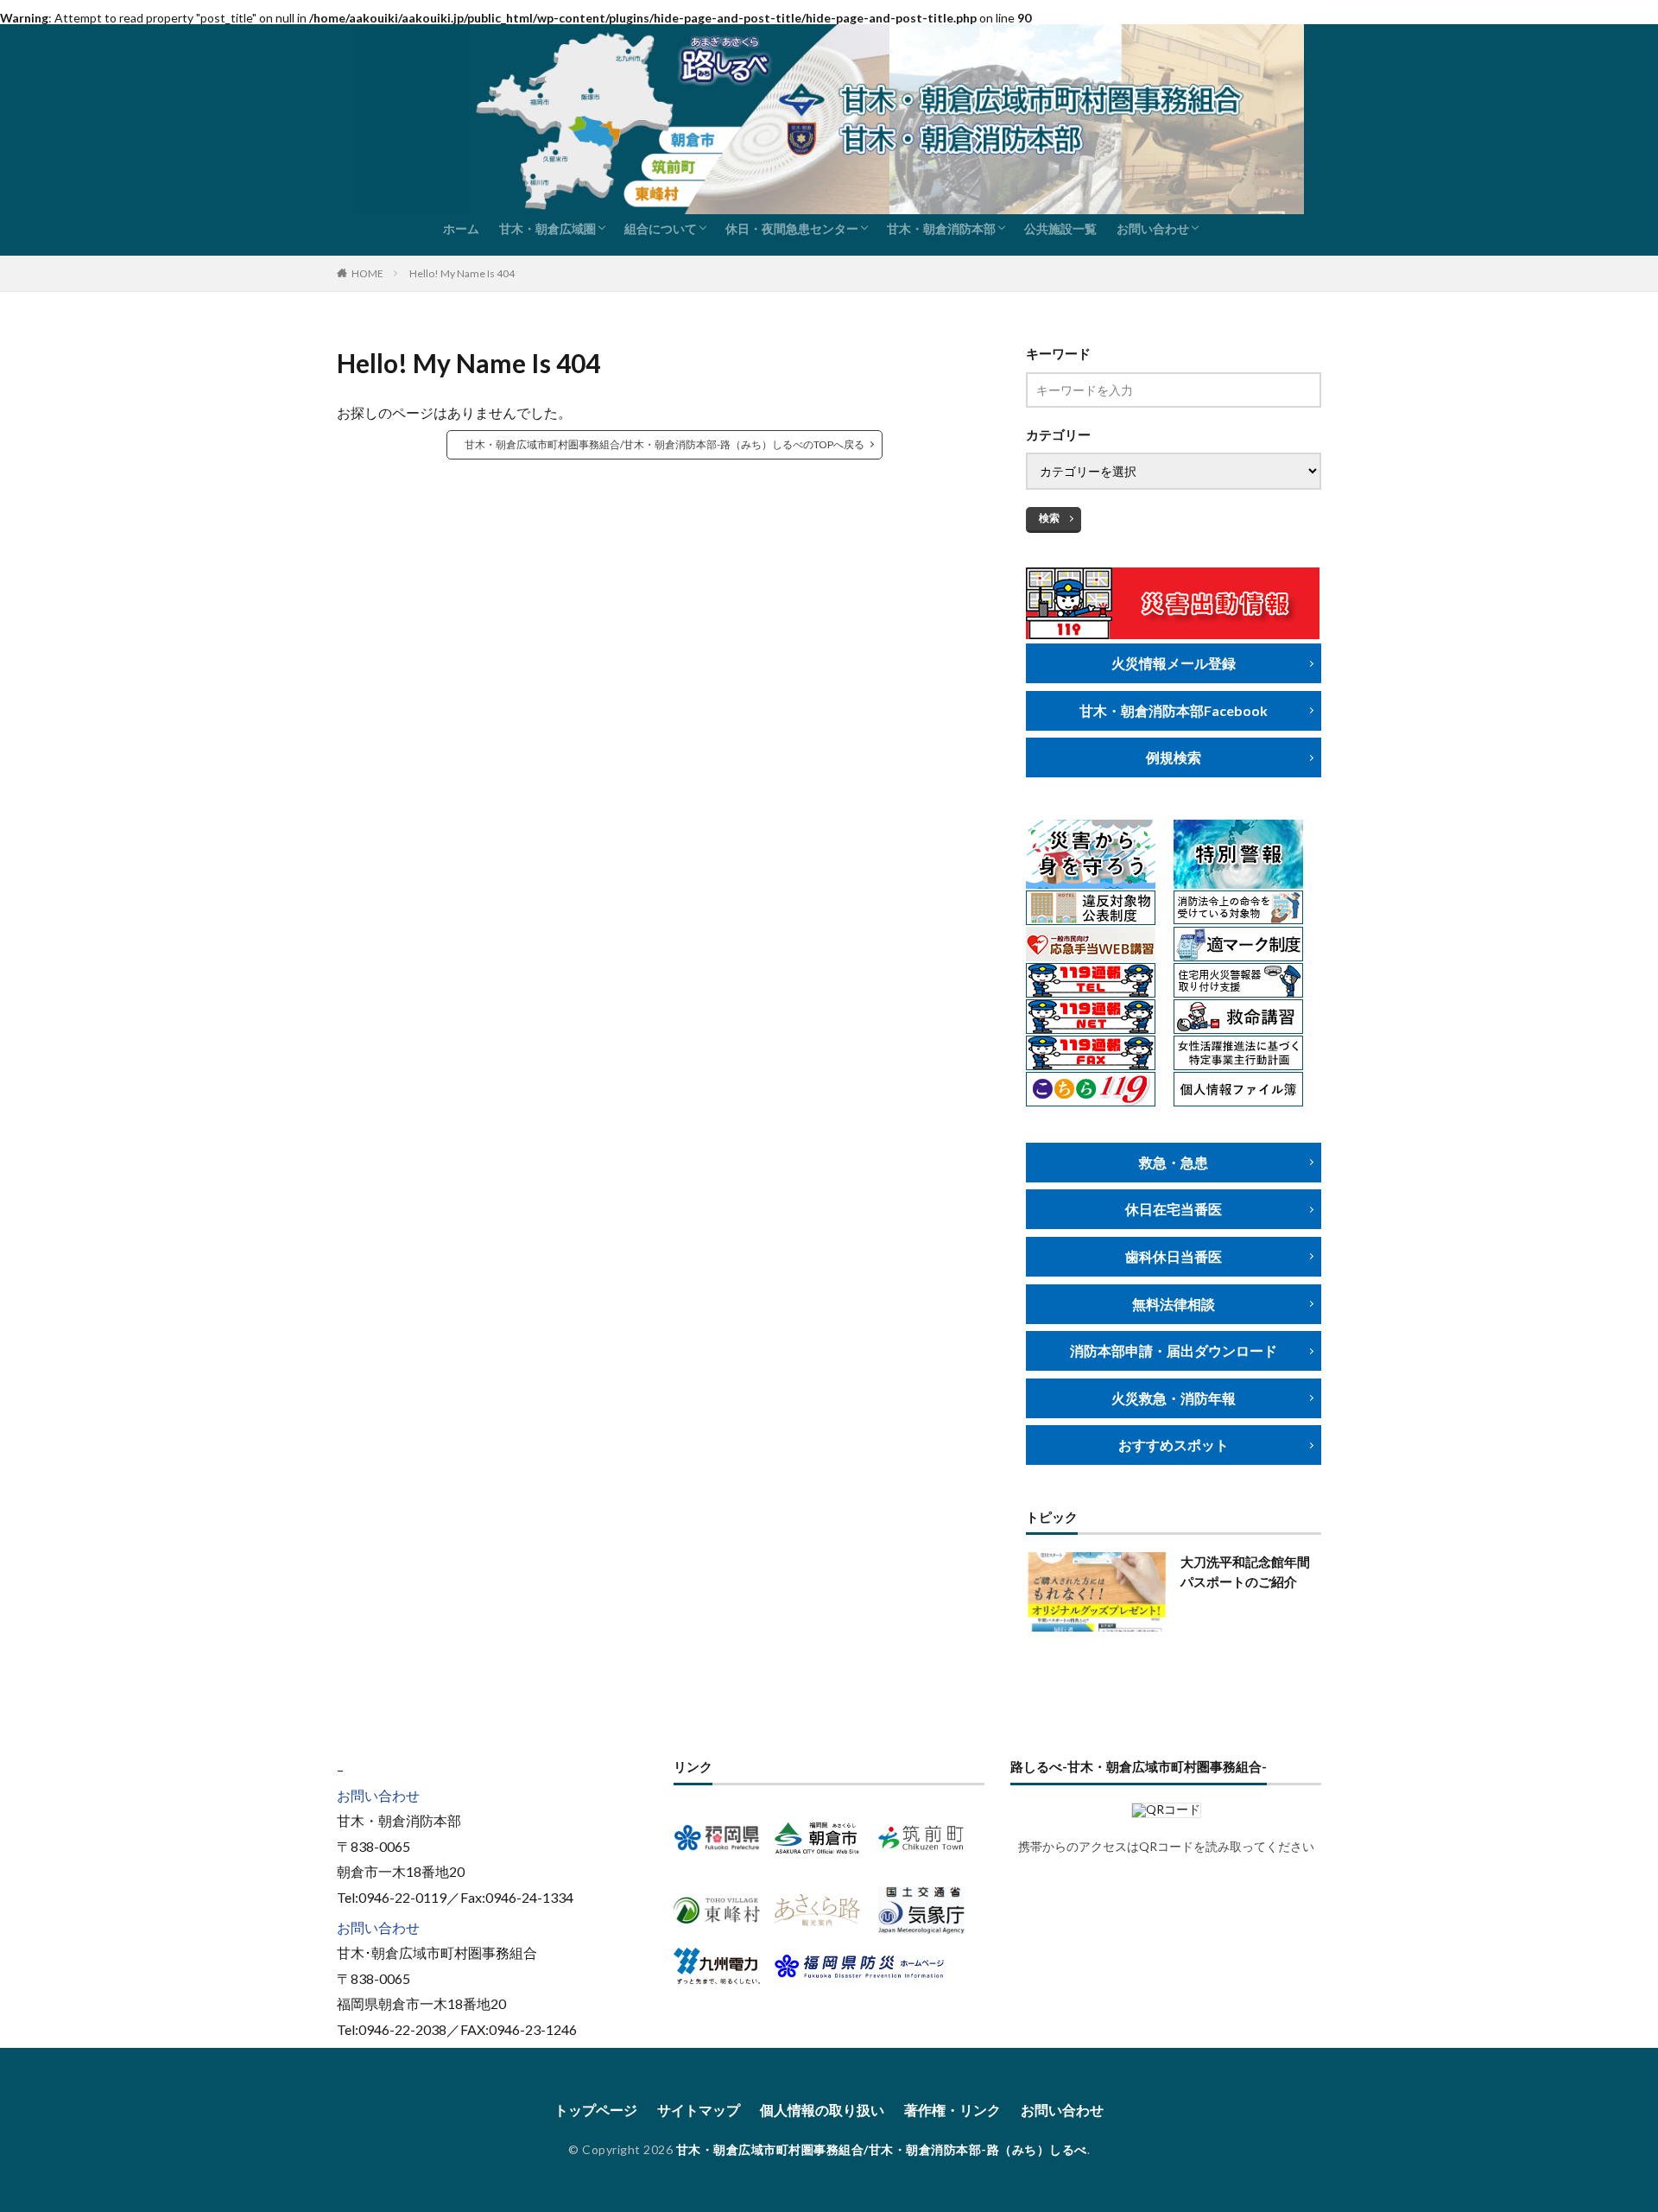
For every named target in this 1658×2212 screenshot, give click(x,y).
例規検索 (1174, 757)
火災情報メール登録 (1174, 663)
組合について (661, 228)
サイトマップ (699, 2110)
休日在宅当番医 (1174, 1209)
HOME (367, 273)
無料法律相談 (1174, 1304)
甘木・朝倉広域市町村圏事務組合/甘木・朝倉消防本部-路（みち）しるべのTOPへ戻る (664, 444)
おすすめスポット (1174, 1445)
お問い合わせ (1153, 228)
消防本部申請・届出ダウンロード (1174, 1350)
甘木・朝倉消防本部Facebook (1174, 710)
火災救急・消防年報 (1174, 1398)
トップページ (596, 2110)
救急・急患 (1174, 1162)
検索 (1049, 518)
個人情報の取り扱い (822, 2110)
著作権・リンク (952, 2110)
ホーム (461, 228)
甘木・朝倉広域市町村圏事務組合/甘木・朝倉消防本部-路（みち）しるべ (882, 2149)
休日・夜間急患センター (792, 228)
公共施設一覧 (1060, 228)
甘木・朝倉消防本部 (941, 228)
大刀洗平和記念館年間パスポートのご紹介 (1245, 1572)
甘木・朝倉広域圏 (547, 228)
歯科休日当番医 (1174, 1256)
